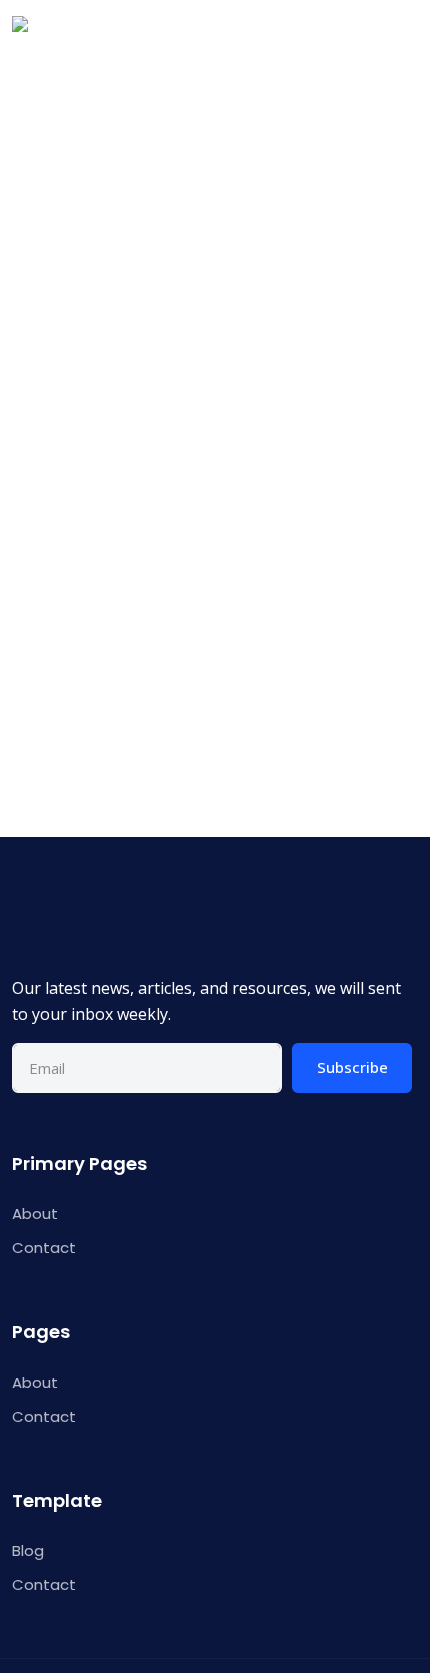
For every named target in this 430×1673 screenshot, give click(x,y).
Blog (28, 1550)
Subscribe (352, 1067)
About (35, 1213)
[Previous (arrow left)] (35, 898)
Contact (44, 1247)
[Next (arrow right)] (395, 898)
